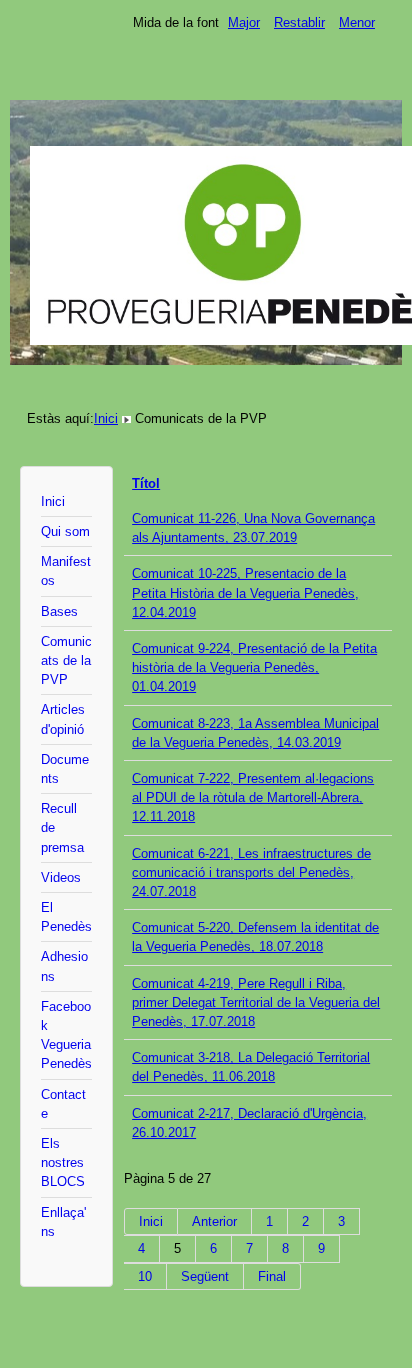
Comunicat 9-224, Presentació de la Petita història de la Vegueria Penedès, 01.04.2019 (254, 667)
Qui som (65, 531)
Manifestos (66, 571)
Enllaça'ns (63, 1222)
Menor (357, 22)
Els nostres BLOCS (63, 1162)
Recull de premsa (62, 827)
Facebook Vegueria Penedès (66, 1035)
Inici (106, 418)
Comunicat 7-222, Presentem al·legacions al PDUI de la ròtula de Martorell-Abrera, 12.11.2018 (253, 797)
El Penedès (66, 917)
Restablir (299, 22)
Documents (65, 769)
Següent (205, 1276)
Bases (59, 611)
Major (244, 22)
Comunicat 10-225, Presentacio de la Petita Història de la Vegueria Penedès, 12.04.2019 (245, 592)
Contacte (63, 1104)
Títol (146, 483)
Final (272, 1276)
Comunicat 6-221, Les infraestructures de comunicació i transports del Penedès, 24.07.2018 (251, 872)
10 (145, 1276)
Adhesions (64, 966)
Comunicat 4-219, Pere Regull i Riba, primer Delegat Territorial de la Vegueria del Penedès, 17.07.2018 (256, 1002)
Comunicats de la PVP (66, 660)
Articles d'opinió (63, 719)
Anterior (214, 1221)
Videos (61, 877)
